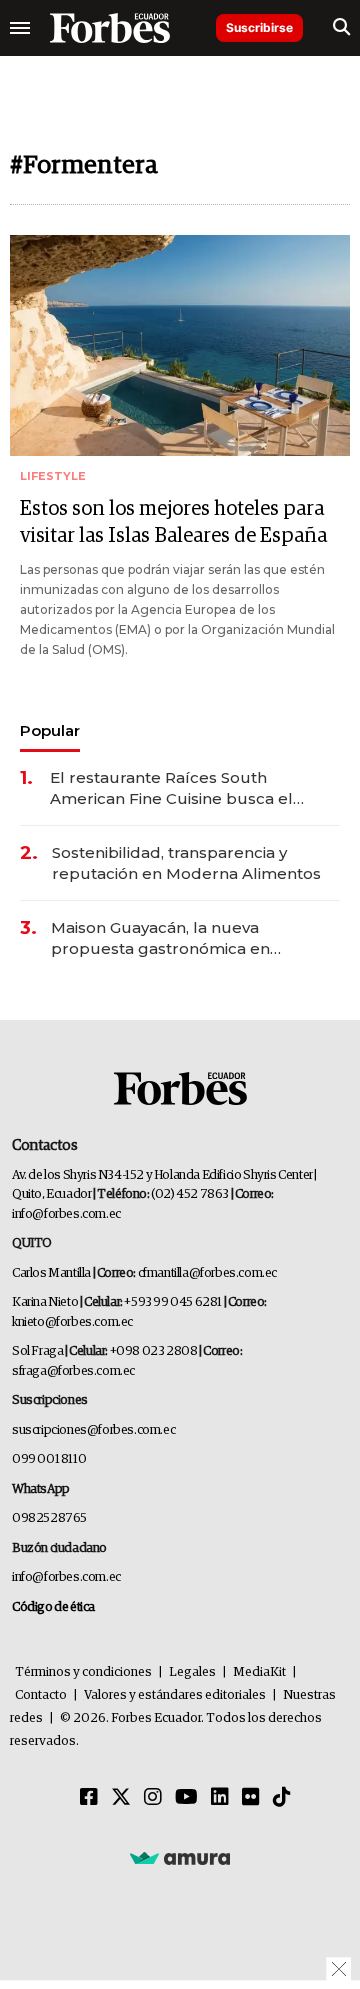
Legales (192, 1672)
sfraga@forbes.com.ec (73, 1371)
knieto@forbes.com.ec (72, 1322)
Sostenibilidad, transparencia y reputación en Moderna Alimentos (186, 863)
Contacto (41, 1695)
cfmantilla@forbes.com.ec (207, 1273)
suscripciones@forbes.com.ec (93, 1430)
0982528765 (49, 1518)
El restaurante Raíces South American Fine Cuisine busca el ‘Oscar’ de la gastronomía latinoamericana (171, 788)
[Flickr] (251, 1798)
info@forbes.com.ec (66, 1214)
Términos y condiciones (83, 1672)
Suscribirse (259, 27)
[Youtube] (186, 1798)
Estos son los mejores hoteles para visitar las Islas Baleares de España (173, 522)
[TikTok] (282, 1798)
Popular (50, 730)
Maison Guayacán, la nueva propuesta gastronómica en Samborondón (160, 938)
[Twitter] (121, 1798)
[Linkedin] (220, 1798)
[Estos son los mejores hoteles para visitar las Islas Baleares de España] (180, 345)
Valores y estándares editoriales (175, 1695)
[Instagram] (153, 1798)
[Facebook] (89, 1798)
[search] (341, 28)
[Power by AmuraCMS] (180, 1857)
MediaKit (259, 1672)
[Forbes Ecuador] (110, 28)
